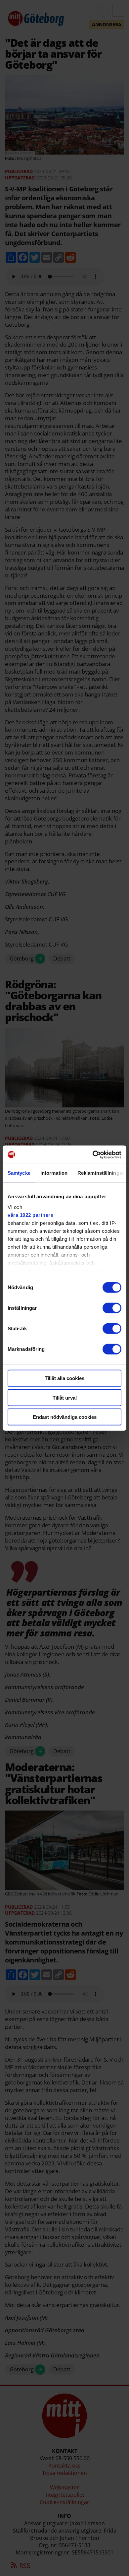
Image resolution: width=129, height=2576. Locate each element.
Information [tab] (54, 1173)
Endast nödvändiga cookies (65, 1417)
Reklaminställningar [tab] (101, 1173)
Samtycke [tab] (19, 1173)
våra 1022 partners (30, 1215)
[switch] (112, 1308)
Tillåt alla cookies (64, 1378)
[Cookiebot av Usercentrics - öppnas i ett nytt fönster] (93, 1155)
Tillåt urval (65, 1397)
